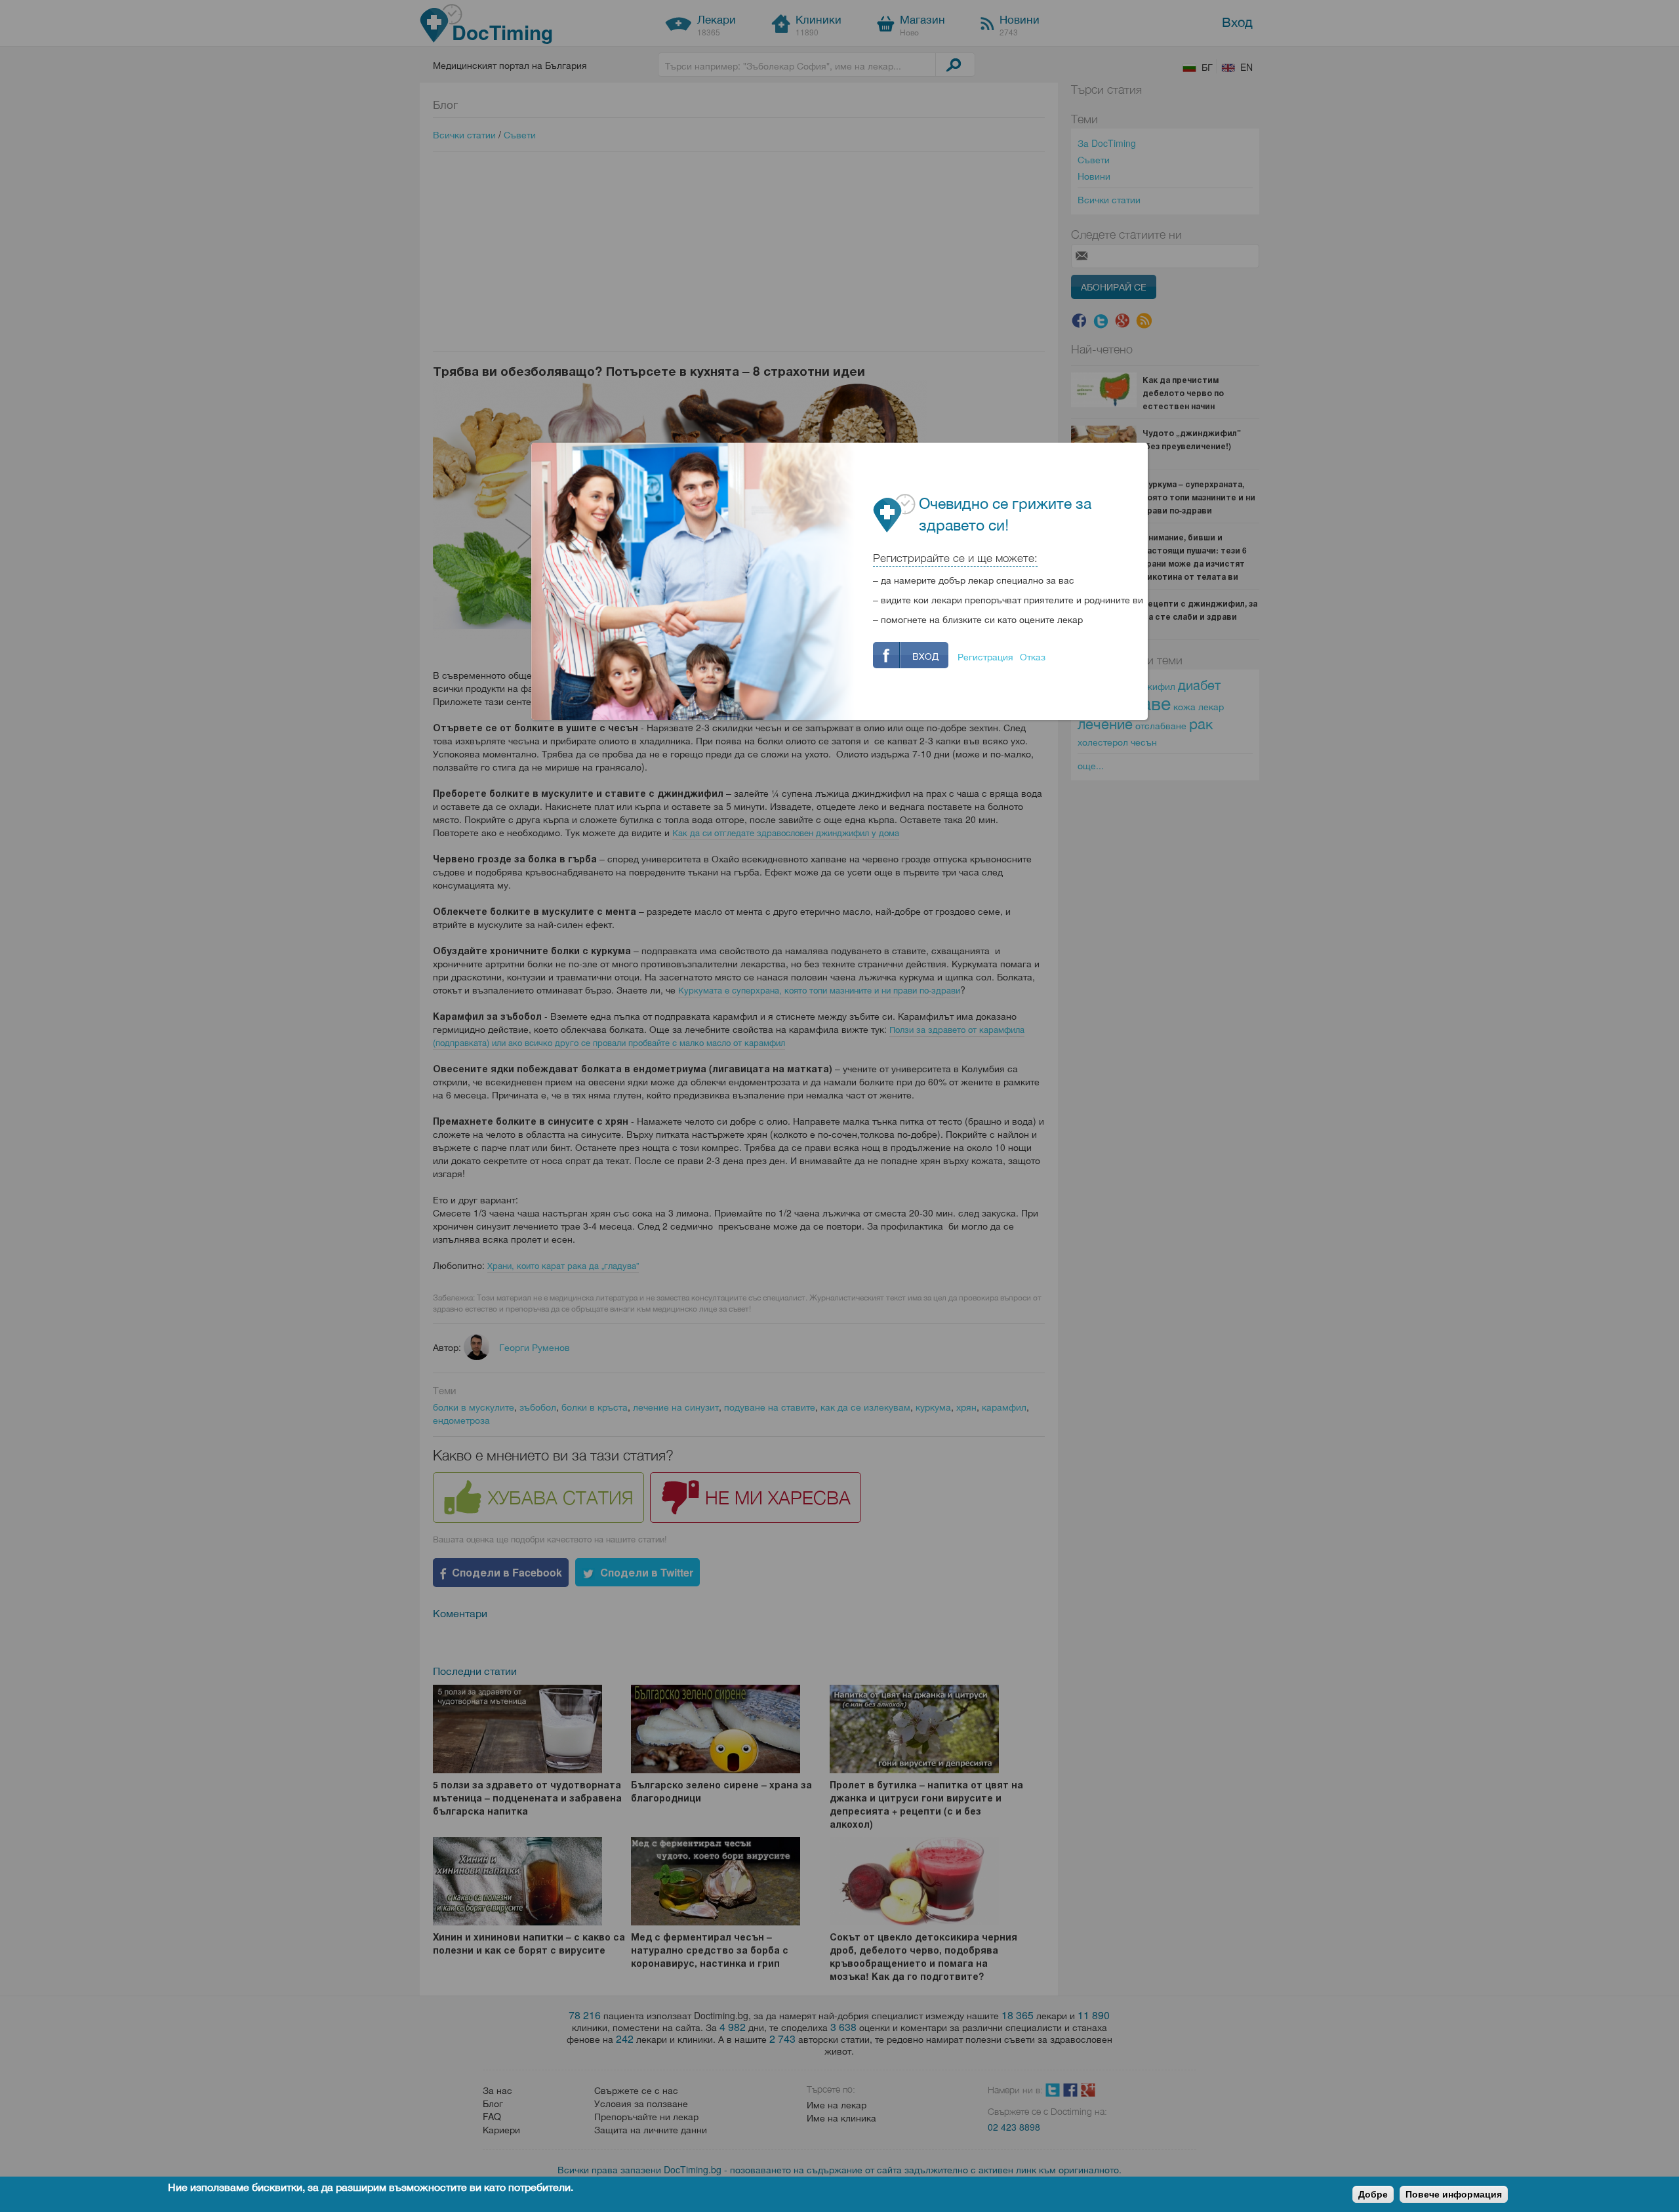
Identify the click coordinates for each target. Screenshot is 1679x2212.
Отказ (1033, 656)
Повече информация (1454, 2194)
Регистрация (985, 656)
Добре (1373, 2194)
